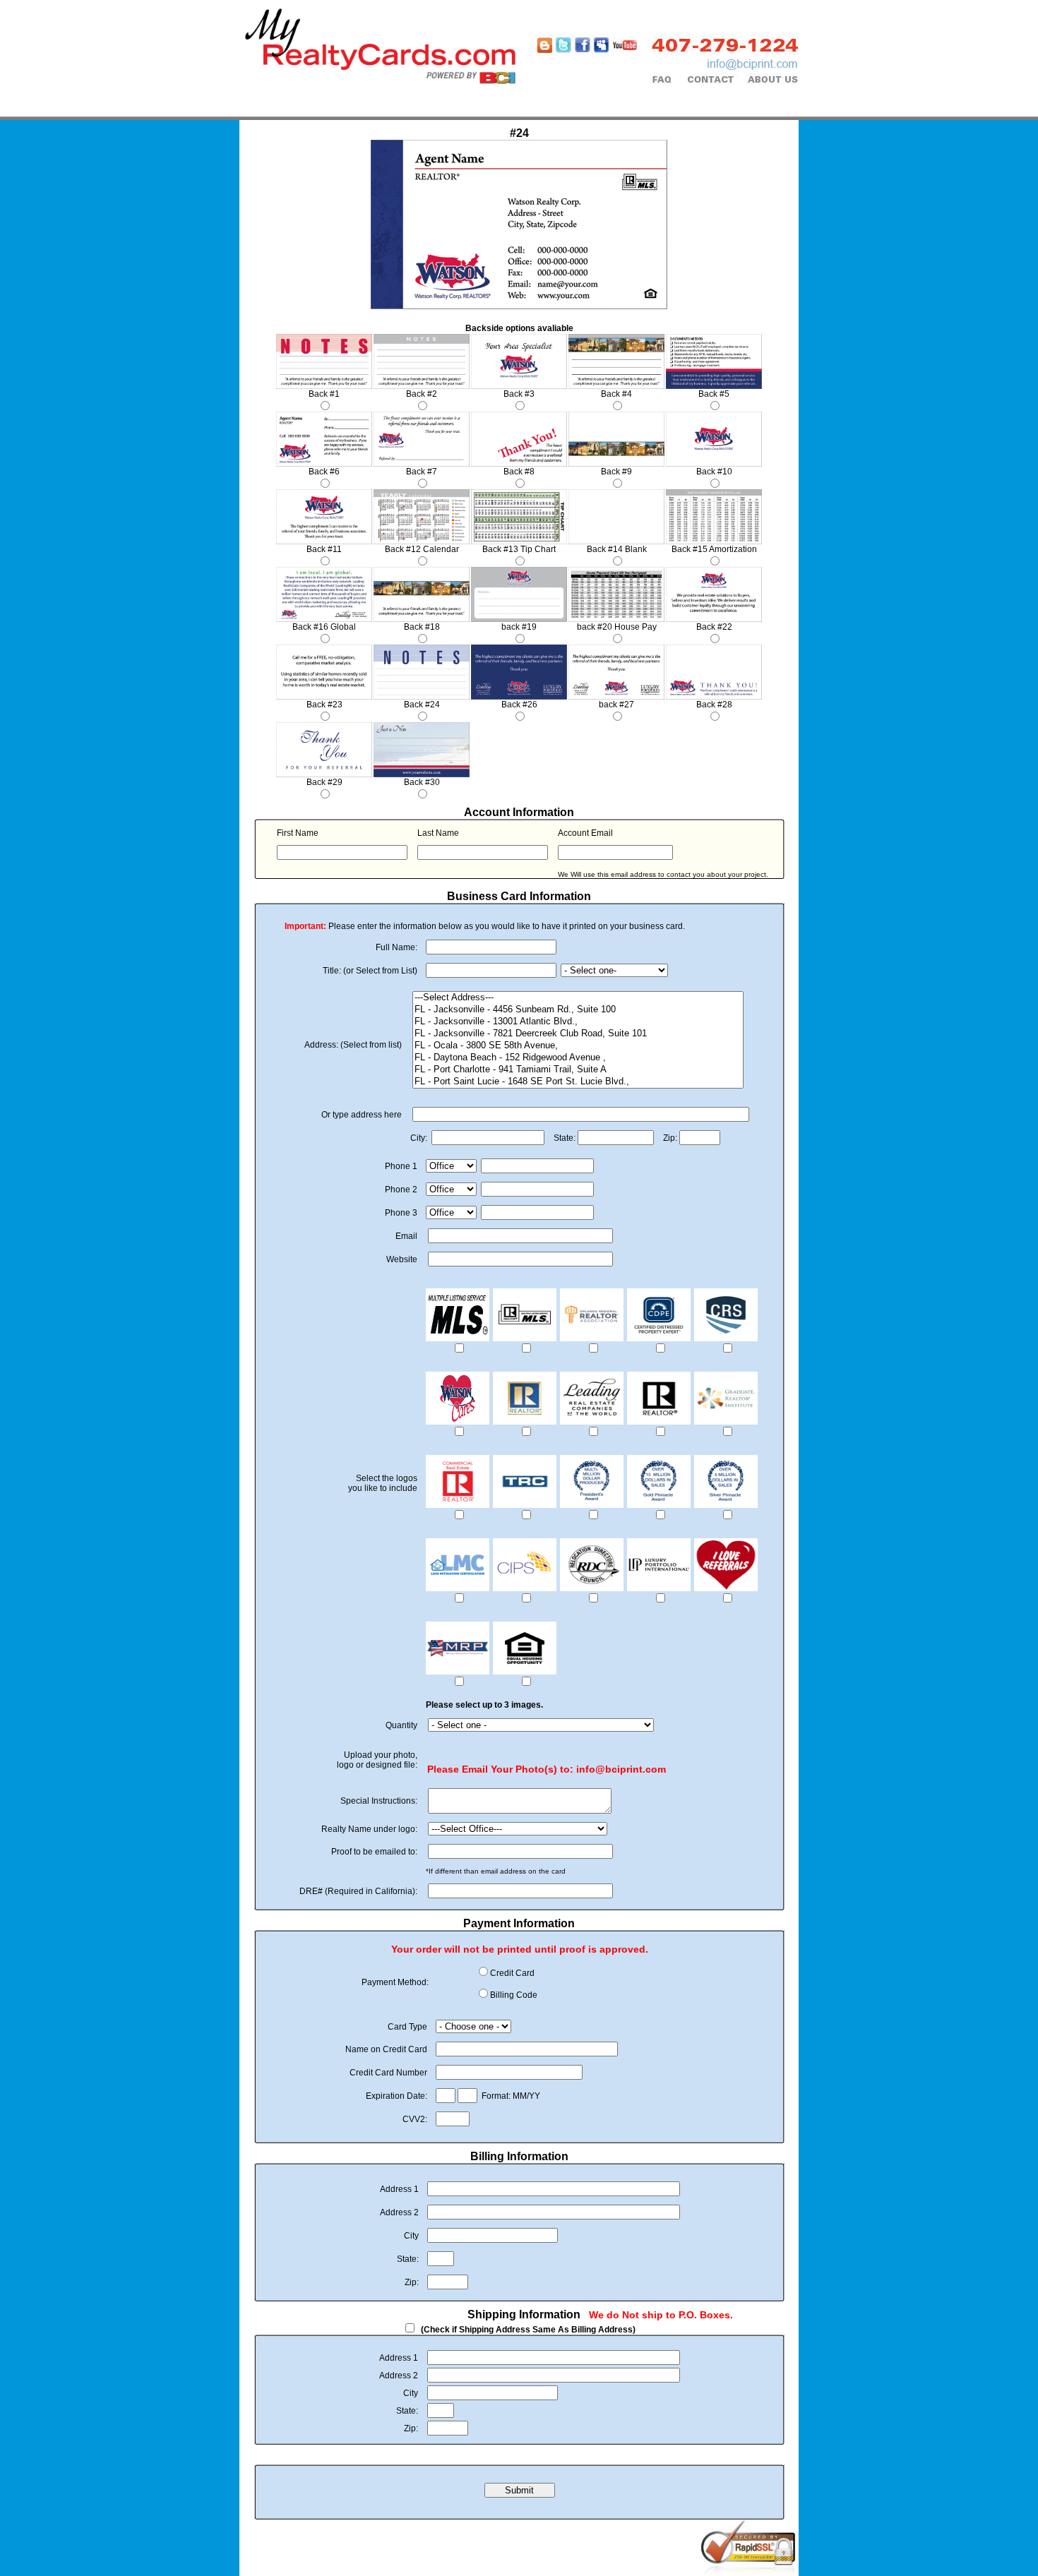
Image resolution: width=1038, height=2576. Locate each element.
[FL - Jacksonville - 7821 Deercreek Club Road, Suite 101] (578, 1034)
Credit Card (512, 1973)
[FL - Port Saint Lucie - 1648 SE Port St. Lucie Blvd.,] (578, 1082)
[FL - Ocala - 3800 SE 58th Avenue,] (578, 1046)
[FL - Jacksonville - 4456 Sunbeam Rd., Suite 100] (578, 1010)
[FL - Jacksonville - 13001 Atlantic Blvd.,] (578, 1022)
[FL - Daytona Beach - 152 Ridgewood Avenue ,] (578, 1058)
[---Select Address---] (578, 998)
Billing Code (514, 1995)
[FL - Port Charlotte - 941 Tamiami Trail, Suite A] (578, 1070)
